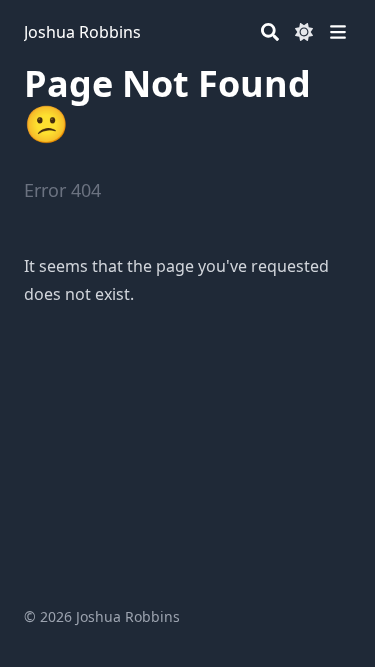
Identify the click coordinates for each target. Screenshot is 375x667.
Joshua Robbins (82, 32)
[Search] (270, 32)
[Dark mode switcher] (304, 32)
